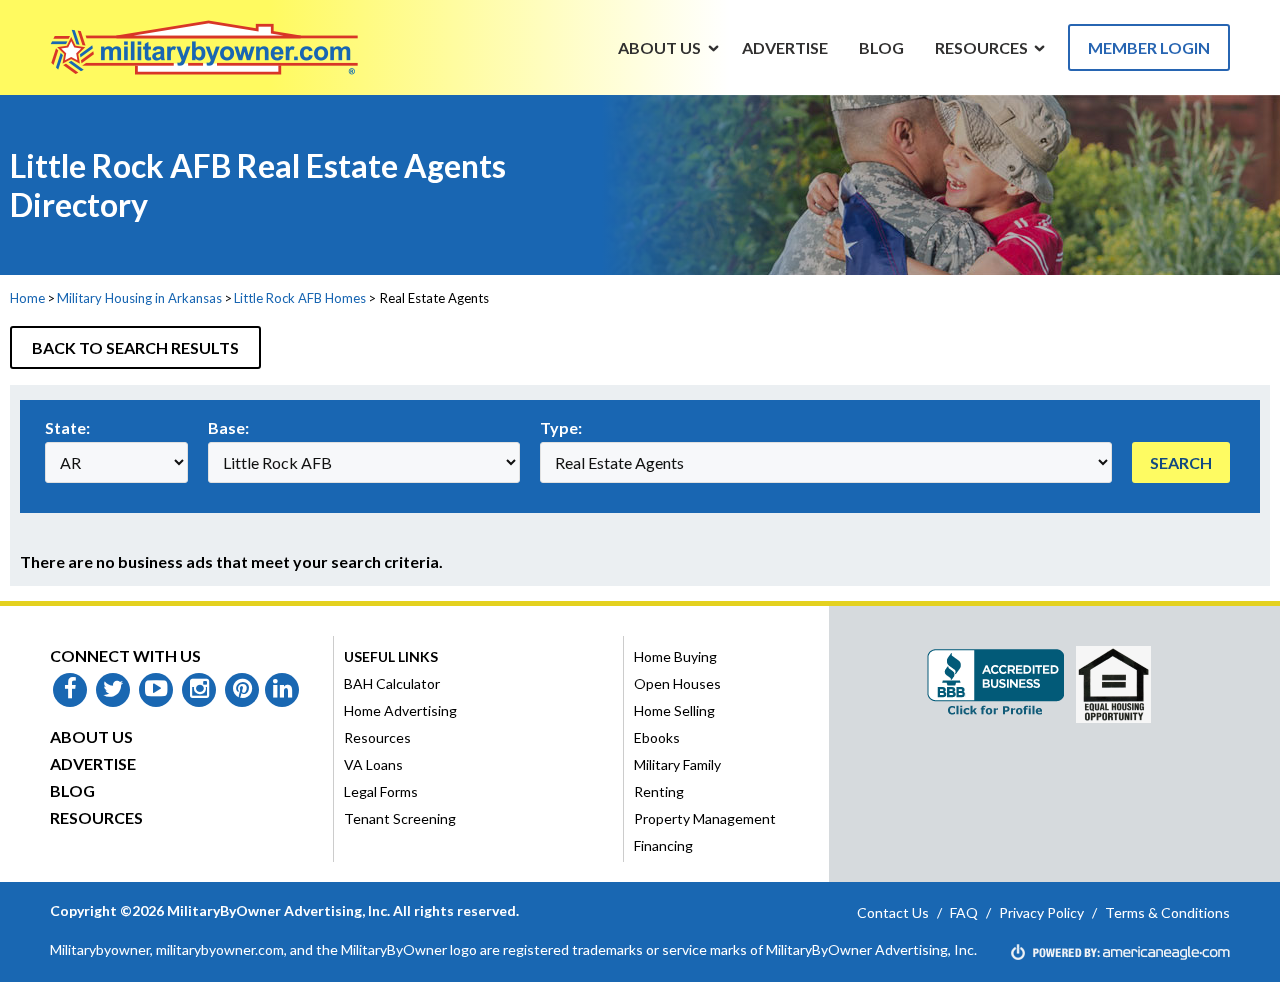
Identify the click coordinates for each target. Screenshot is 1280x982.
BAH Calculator (392, 683)
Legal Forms (381, 791)
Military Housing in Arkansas (139, 298)
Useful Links (391, 656)
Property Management (705, 818)
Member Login (1149, 47)
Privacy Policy (1041, 912)
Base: (228, 427)
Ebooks (657, 737)
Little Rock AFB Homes (300, 298)
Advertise (93, 763)
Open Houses (677, 683)
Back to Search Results (135, 347)
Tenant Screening (400, 818)
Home (27, 298)
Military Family (677, 764)
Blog (72, 790)
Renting (659, 791)
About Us (91, 736)
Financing (663, 845)
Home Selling (674, 710)
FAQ (964, 912)
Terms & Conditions (1167, 912)
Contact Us (893, 912)
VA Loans (373, 764)
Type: (561, 427)
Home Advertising (400, 710)
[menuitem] (660, 47)
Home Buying (675, 656)
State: (67, 427)
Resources (96, 817)
